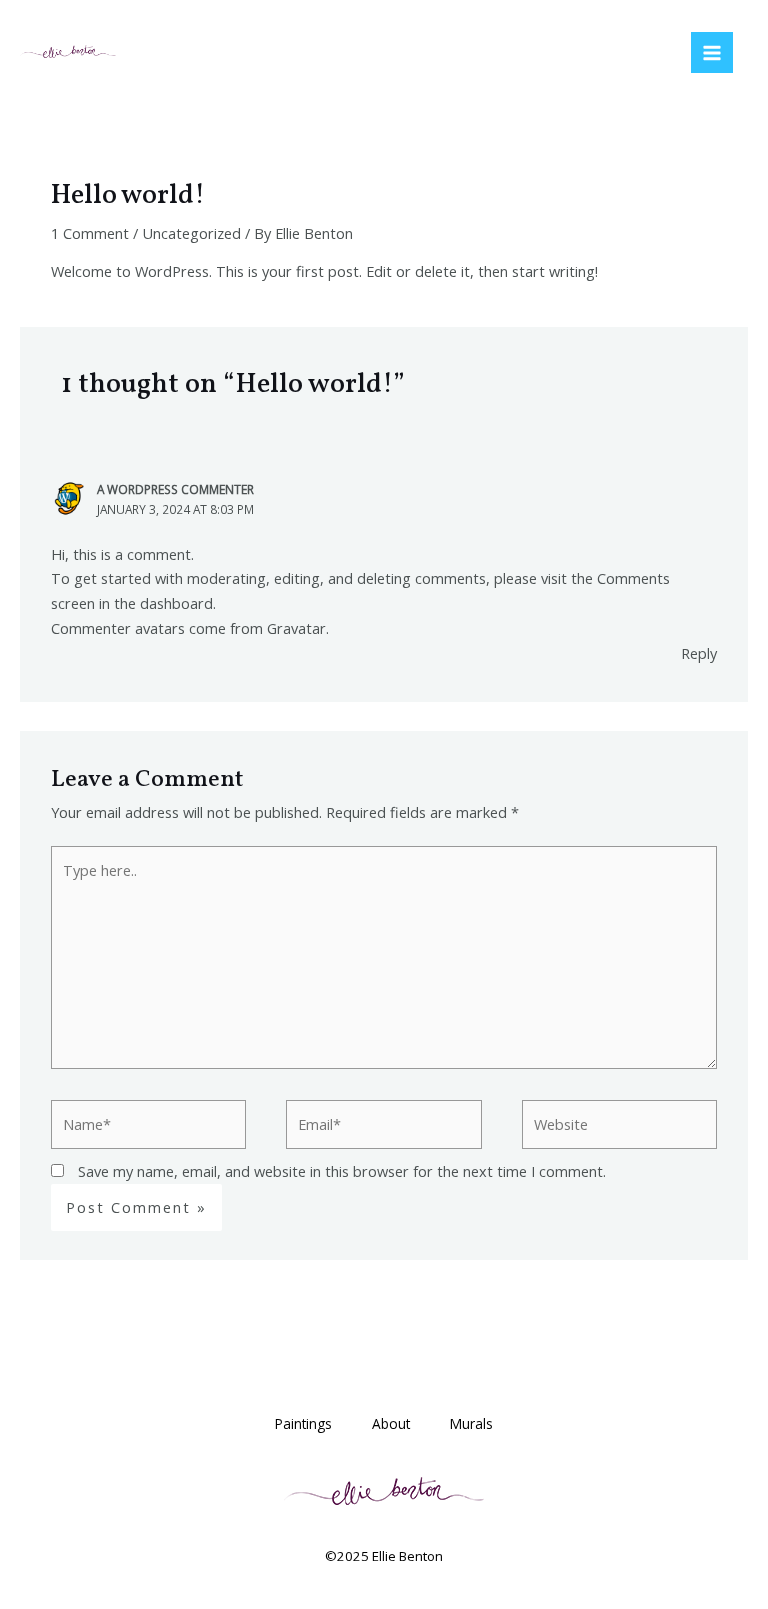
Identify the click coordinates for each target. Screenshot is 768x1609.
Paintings (303, 1423)
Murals (471, 1423)
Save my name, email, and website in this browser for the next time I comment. (342, 1171)
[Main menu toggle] (712, 53)
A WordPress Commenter (175, 489)
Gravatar (296, 628)
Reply (699, 653)
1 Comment (90, 233)
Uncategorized (191, 233)
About (391, 1423)
